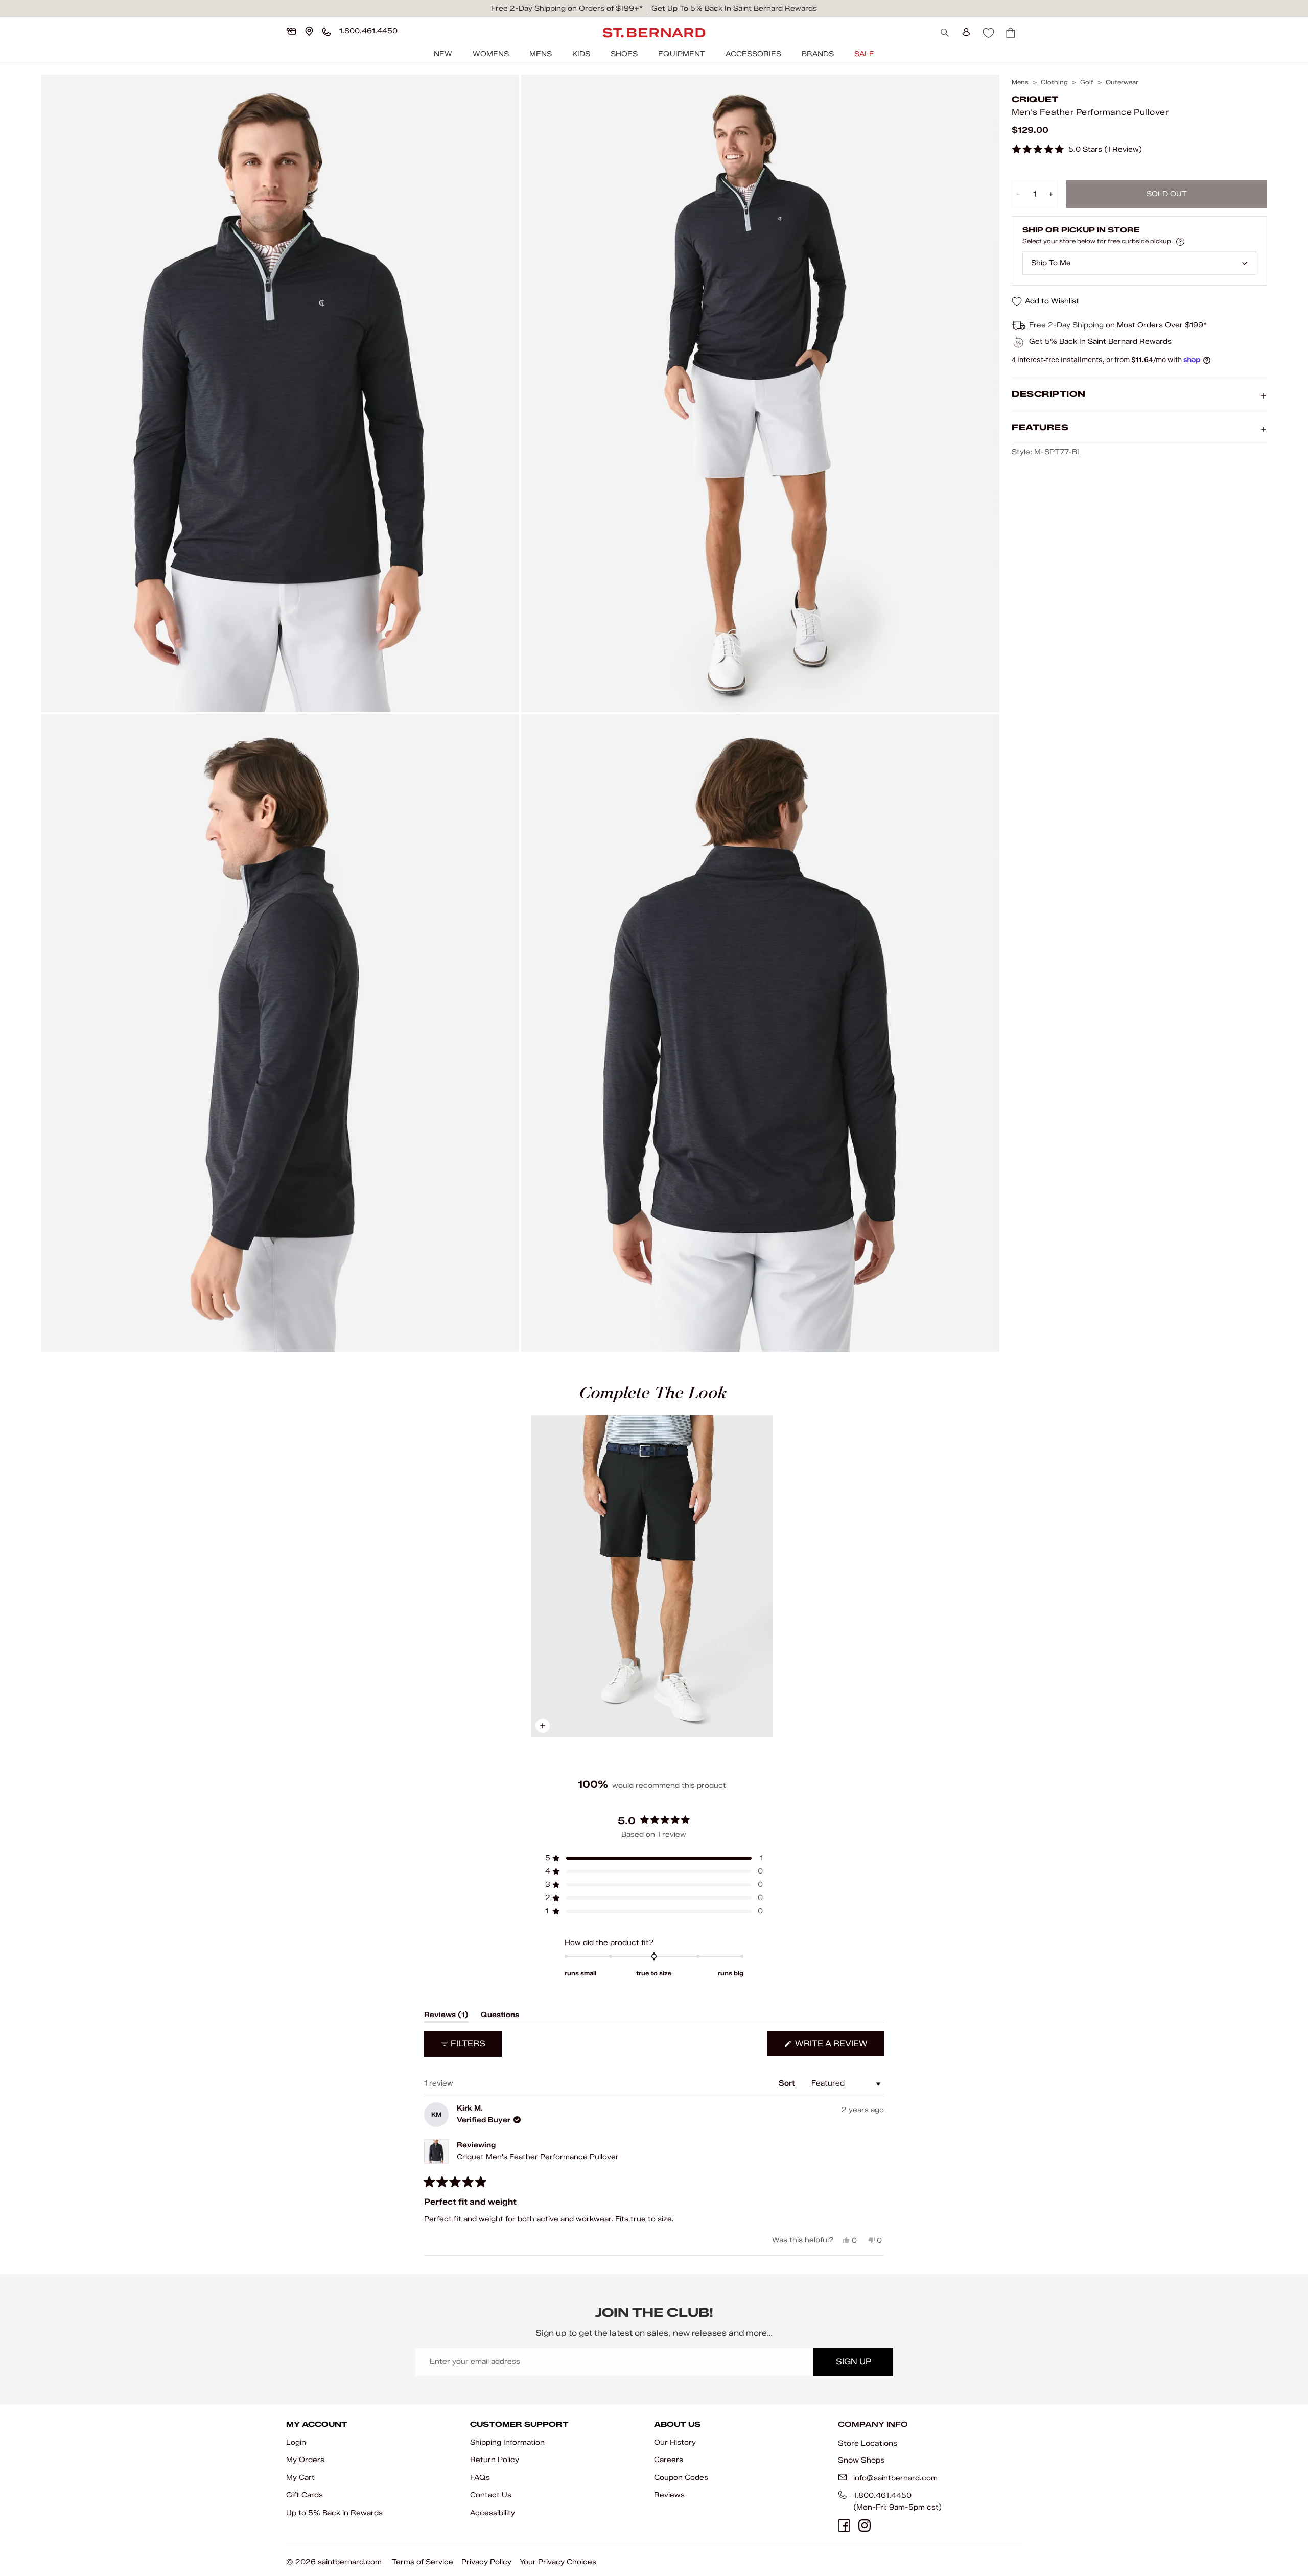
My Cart (300, 2478)
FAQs (480, 2478)
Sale (864, 54)
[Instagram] (865, 2525)
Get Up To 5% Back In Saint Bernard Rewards (734, 8)
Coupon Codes (681, 2478)
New (443, 54)
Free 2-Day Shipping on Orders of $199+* (567, 8)
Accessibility (493, 2513)
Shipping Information (507, 2442)
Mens (541, 54)
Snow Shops (861, 2460)
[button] (1077, 150)
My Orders (305, 2460)
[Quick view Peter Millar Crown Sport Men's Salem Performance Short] (652, 1576)
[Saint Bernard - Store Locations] (309, 31)
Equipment (682, 54)
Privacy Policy (486, 2562)
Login (296, 2442)
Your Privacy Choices (558, 2562)
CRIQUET (1035, 99)
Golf (1087, 82)
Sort (788, 2083)
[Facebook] (844, 2525)
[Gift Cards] (291, 31)
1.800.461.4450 (882, 2496)
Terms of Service (423, 2562)
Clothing (1054, 82)
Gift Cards (305, 2495)
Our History (675, 2442)
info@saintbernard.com (895, 2478)
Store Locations (868, 2443)
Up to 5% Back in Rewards (334, 2513)
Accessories (753, 54)
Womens (491, 54)
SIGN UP (854, 2362)
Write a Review (838, 2047)
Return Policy (495, 2460)
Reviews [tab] (446, 2017)
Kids (581, 54)
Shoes (624, 54)
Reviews (669, 2495)
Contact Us (491, 2495)
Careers (669, 2460)
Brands (818, 54)
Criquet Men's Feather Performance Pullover (538, 2157)
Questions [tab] (500, 2017)
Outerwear (1122, 82)
